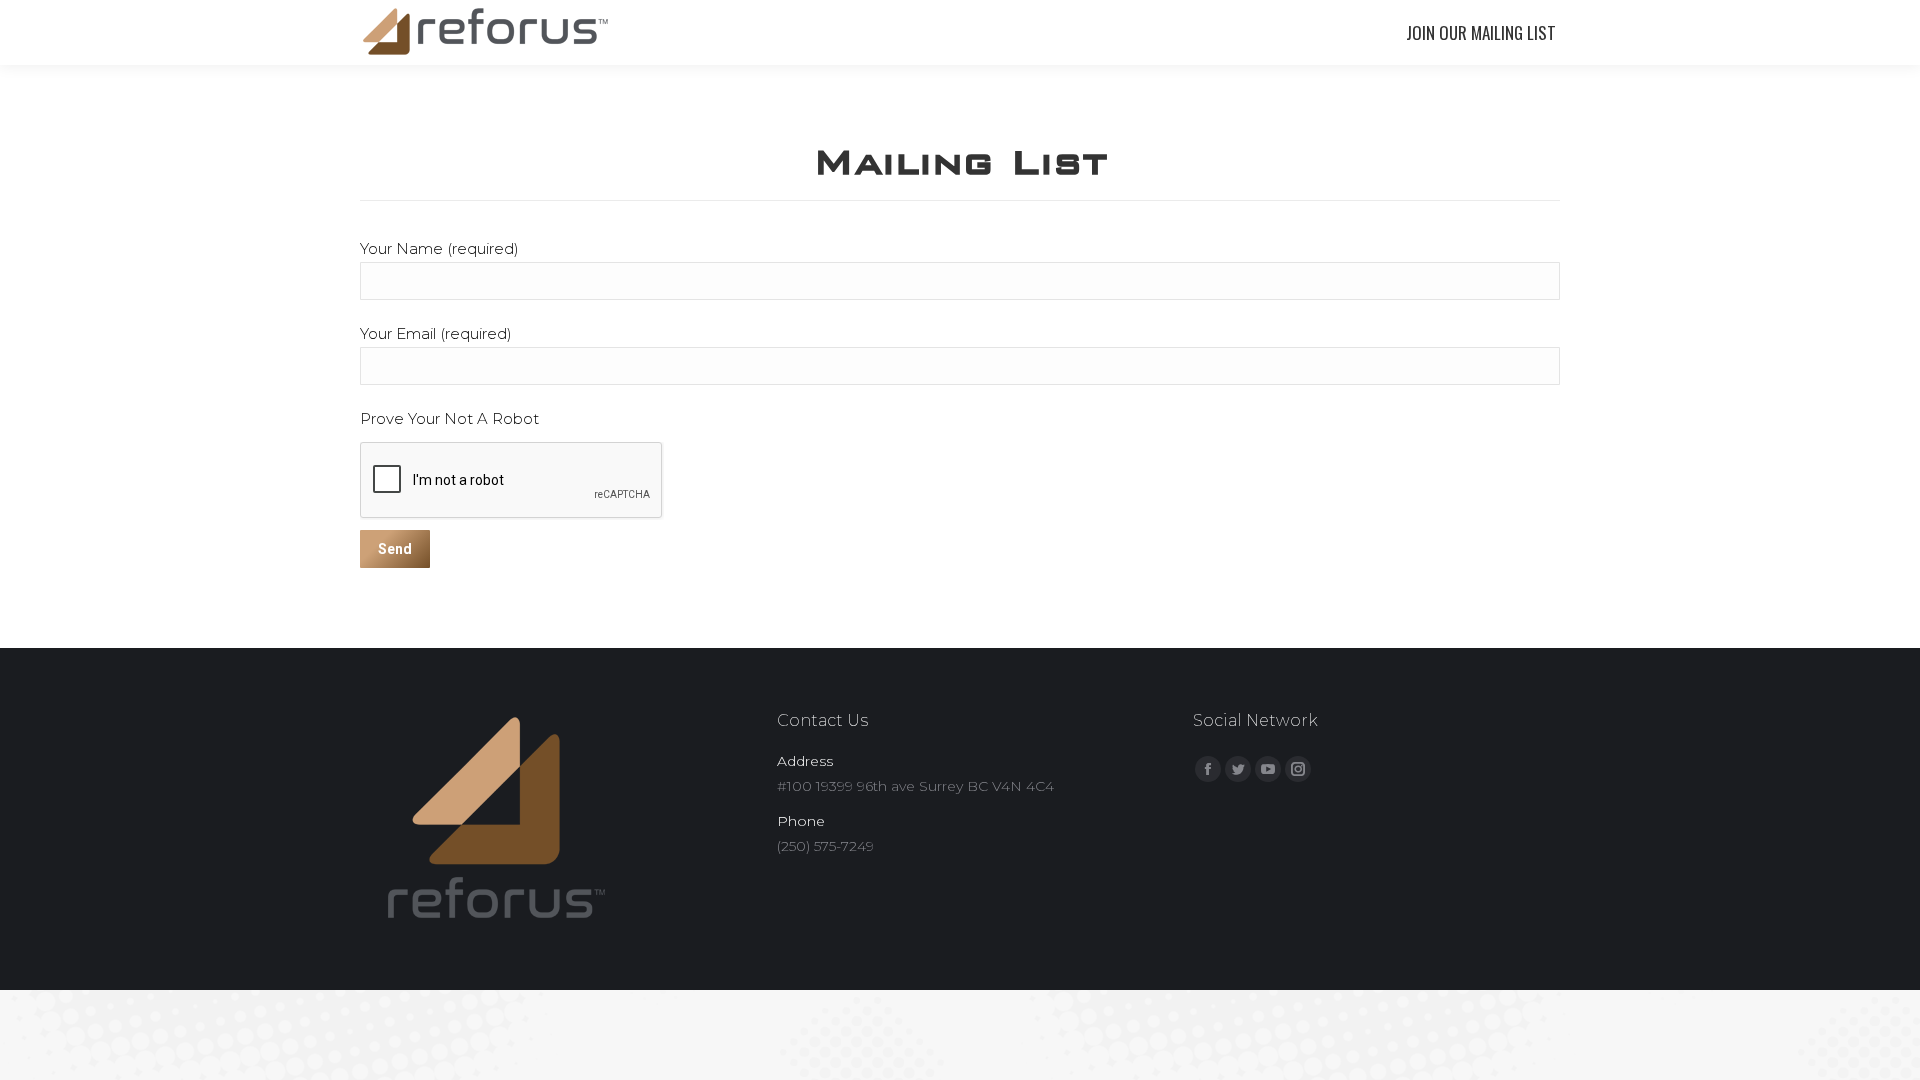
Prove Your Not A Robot (449, 418)
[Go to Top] (1888, 1048)
